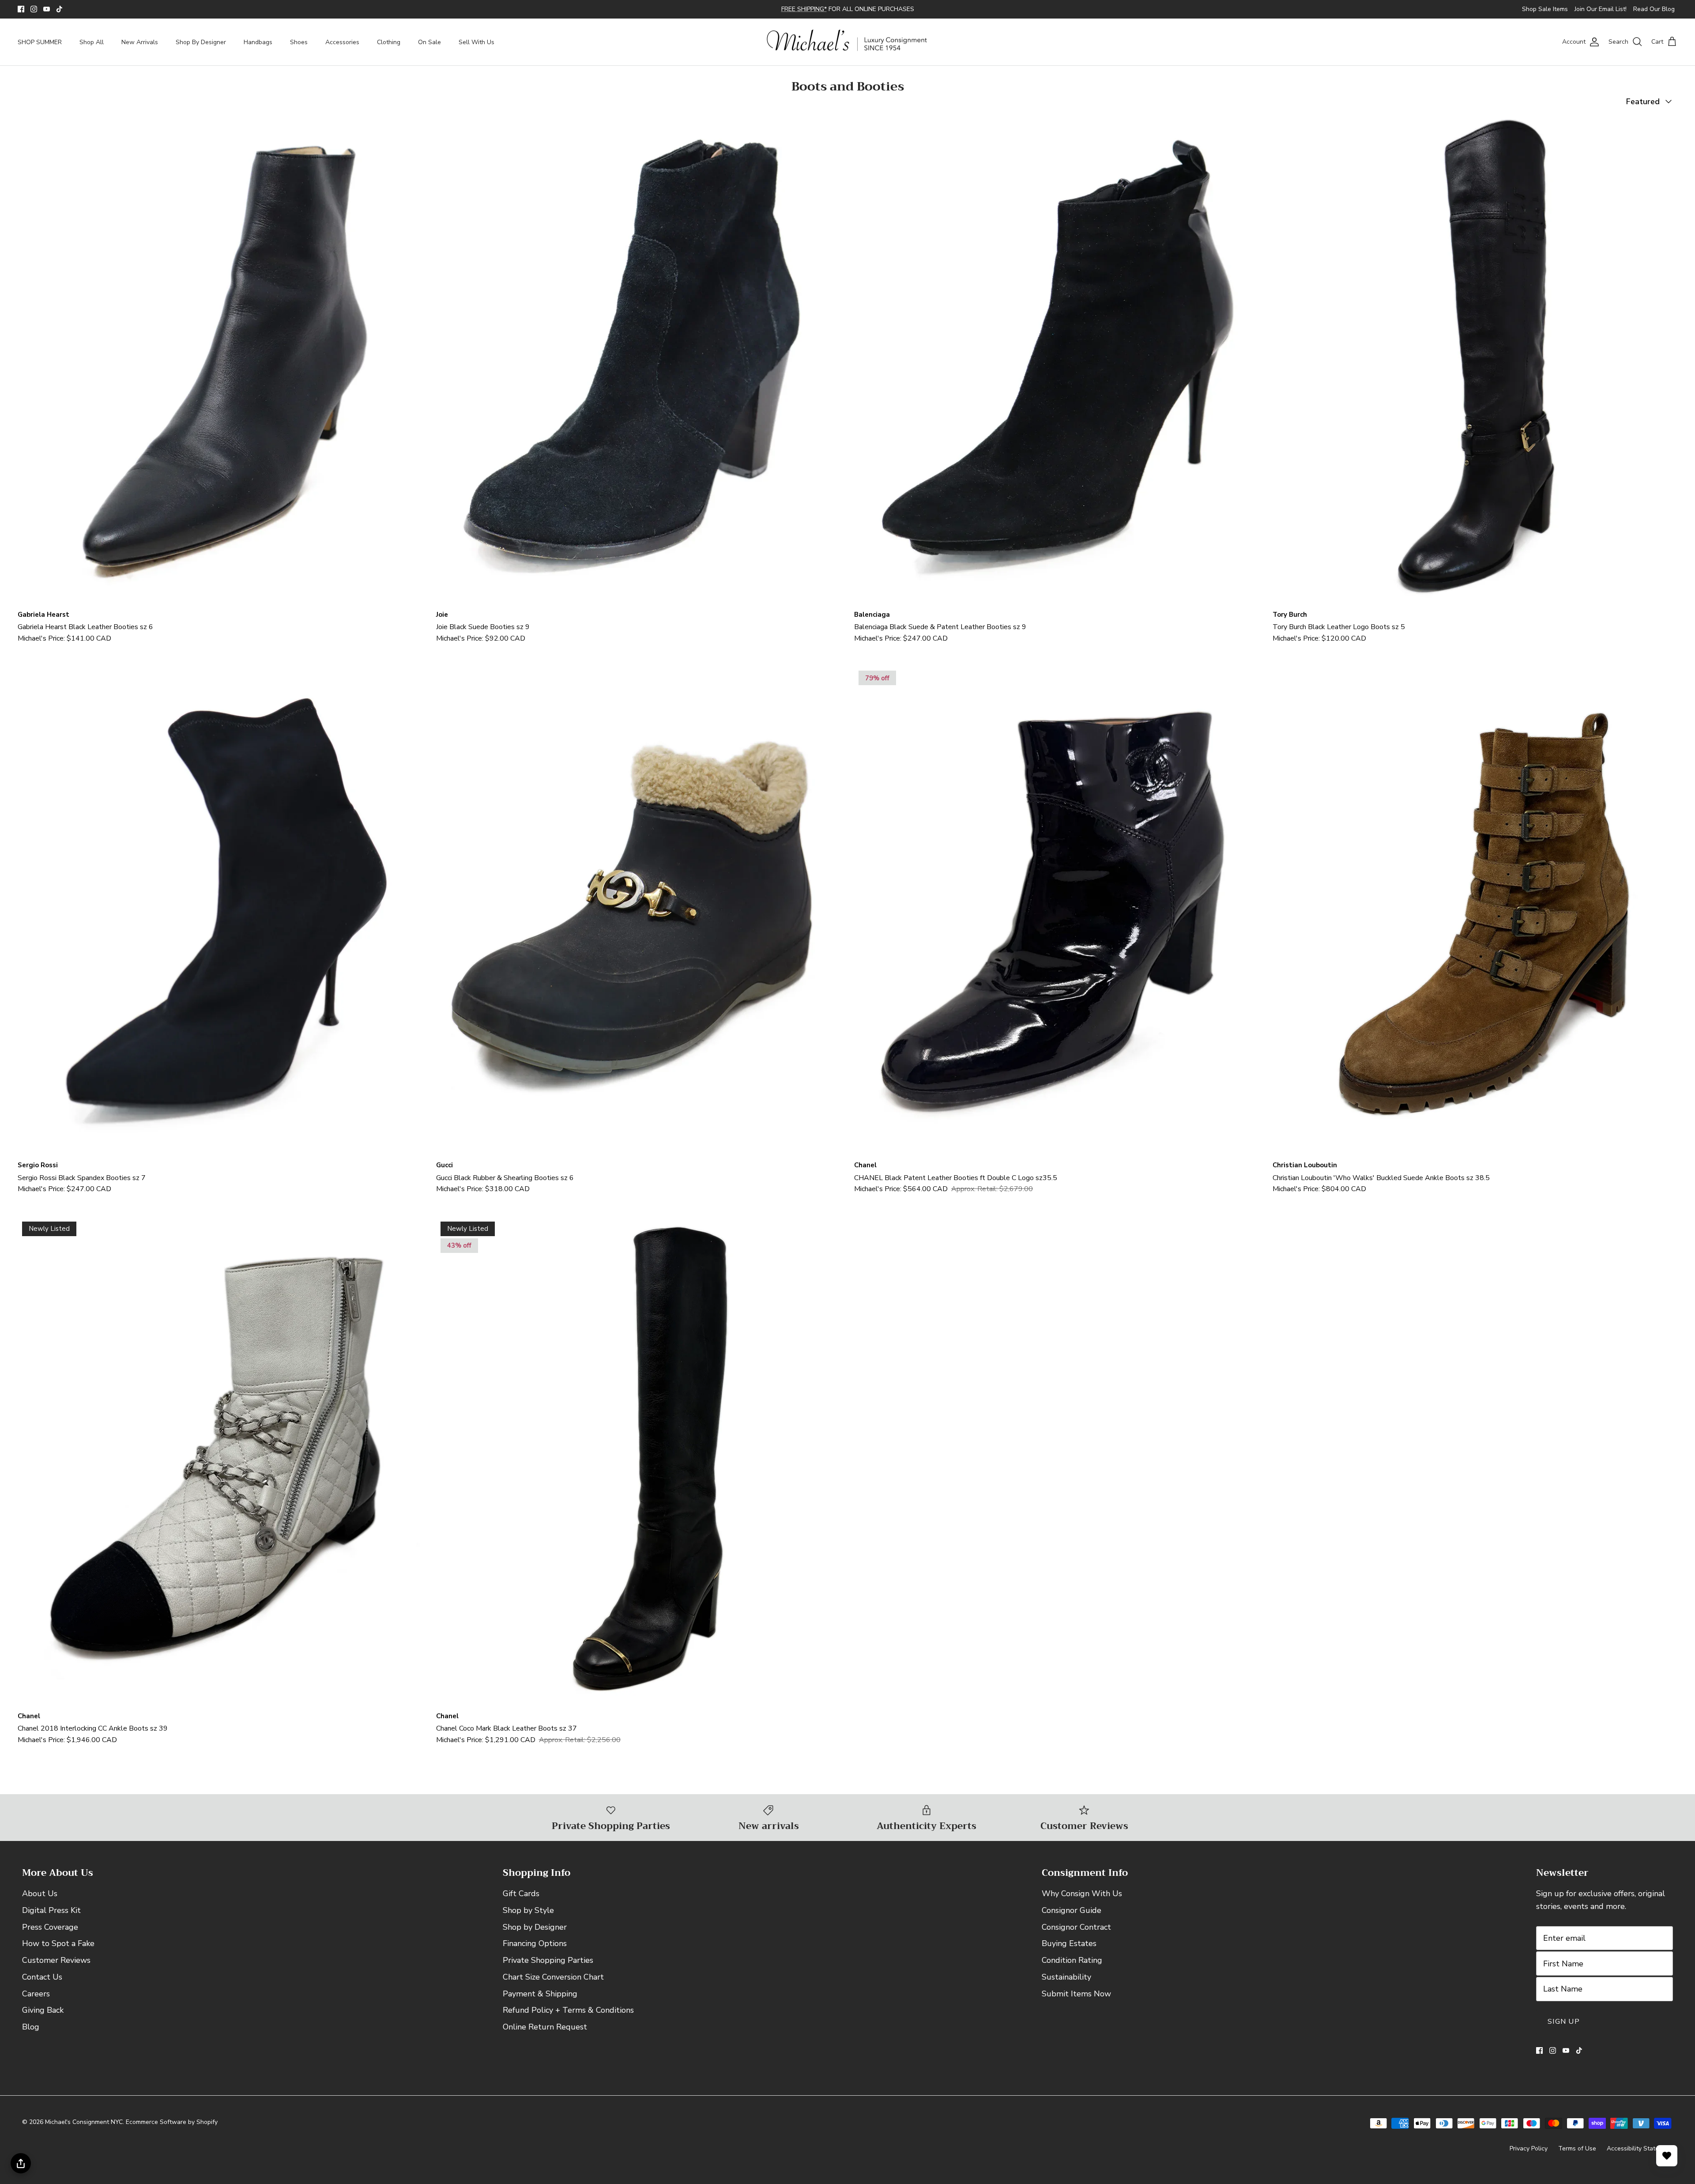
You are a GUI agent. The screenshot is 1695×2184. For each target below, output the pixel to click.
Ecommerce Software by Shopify (172, 2129)
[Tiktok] (59, 13)
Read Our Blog (1654, 13)
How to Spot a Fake (58, 1951)
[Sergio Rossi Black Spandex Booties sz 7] (220, 918)
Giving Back (43, 2018)
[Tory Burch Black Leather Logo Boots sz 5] (1475, 367)
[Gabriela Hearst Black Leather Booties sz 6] (220, 367)
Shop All (92, 50)
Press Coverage (50, 1934)
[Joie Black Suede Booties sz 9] (639, 367)
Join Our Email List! (1601, 13)
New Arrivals (140, 50)
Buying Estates (1069, 1951)
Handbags (258, 50)
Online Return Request (545, 2034)
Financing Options (535, 1951)
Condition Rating (1072, 1968)
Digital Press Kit (51, 1918)
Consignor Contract (1076, 1934)
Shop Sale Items (1545, 13)
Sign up (1564, 2029)
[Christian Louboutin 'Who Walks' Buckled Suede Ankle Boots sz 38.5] (1475, 918)
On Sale (429, 50)
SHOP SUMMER (40, 50)
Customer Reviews (56, 1968)
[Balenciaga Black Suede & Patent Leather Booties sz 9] (1057, 367)
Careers (36, 2001)
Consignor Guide (1072, 1918)
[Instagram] (34, 13)
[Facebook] (21, 13)
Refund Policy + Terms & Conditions (568, 2018)
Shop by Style (528, 1918)
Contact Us (42, 1984)
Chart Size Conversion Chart (553, 1984)
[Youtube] (47, 13)
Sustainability (1066, 1984)
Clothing (389, 50)
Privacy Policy (1529, 2156)
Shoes (299, 50)
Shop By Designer (201, 50)
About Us (40, 1901)
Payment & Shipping (540, 2001)
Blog (31, 2034)
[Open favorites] (1667, 2156)
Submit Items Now (1076, 2001)
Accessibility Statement (1640, 2156)
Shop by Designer (535, 1934)
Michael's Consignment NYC (84, 2129)
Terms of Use (1577, 2156)
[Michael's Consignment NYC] (848, 50)
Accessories (342, 50)
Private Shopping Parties (548, 1968)
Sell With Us (476, 50)
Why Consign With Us (1082, 1901)
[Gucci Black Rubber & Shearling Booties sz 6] (639, 918)
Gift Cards (521, 1901)
